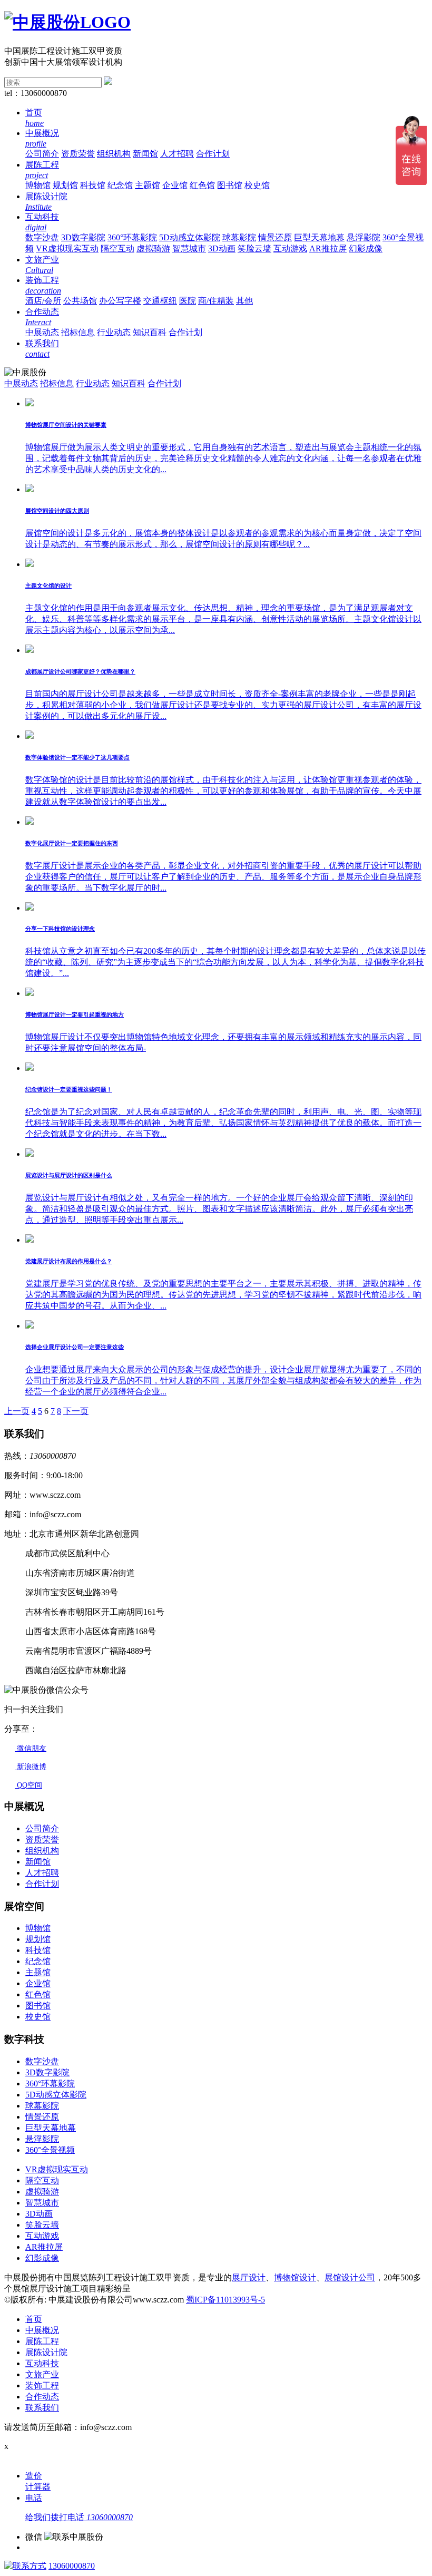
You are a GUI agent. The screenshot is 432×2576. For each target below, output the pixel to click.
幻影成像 (366, 248)
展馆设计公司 (350, 2277)
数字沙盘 (42, 237)
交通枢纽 (160, 301)
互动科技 (42, 2363)
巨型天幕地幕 (319, 237)
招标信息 (78, 332)
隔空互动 (117, 248)
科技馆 (93, 185)
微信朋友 (31, 1748)
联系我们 (42, 2408)
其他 (244, 301)
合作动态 (42, 2397)
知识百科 (150, 332)
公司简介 (42, 154)
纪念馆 (120, 185)
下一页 (76, 1411)
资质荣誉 (78, 154)
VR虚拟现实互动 (67, 248)
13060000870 (72, 2566)
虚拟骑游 (153, 248)
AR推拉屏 (328, 248)
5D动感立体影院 (190, 237)
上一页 (17, 1411)
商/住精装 (216, 301)
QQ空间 (28, 1785)
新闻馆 (145, 154)
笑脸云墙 (254, 248)
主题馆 (148, 185)
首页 (34, 2319)
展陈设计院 (46, 2352)
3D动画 (222, 248)
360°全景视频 (50, 2150)
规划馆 (65, 185)
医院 (188, 301)
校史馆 (257, 185)
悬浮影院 (364, 237)
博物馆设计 (295, 2277)
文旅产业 (42, 2374)
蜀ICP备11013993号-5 (225, 2300)
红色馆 (202, 185)
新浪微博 (31, 1767)
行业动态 (114, 332)
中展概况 (42, 2330)
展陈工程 (42, 2341)
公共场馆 (80, 301)
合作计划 (213, 154)
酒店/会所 (43, 301)
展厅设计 (249, 2277)
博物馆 (38, 185)
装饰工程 (42, 2385)
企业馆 (175, 185)
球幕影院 (239, 237)
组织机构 (114, 154)
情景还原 (275, 237)
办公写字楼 (120, 301)
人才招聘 (177, 154)
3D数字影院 (83, 237)
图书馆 (230, 185)
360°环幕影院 (132, 237)
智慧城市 (189, 248)
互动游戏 (290, 248)
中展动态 (42, 332)
